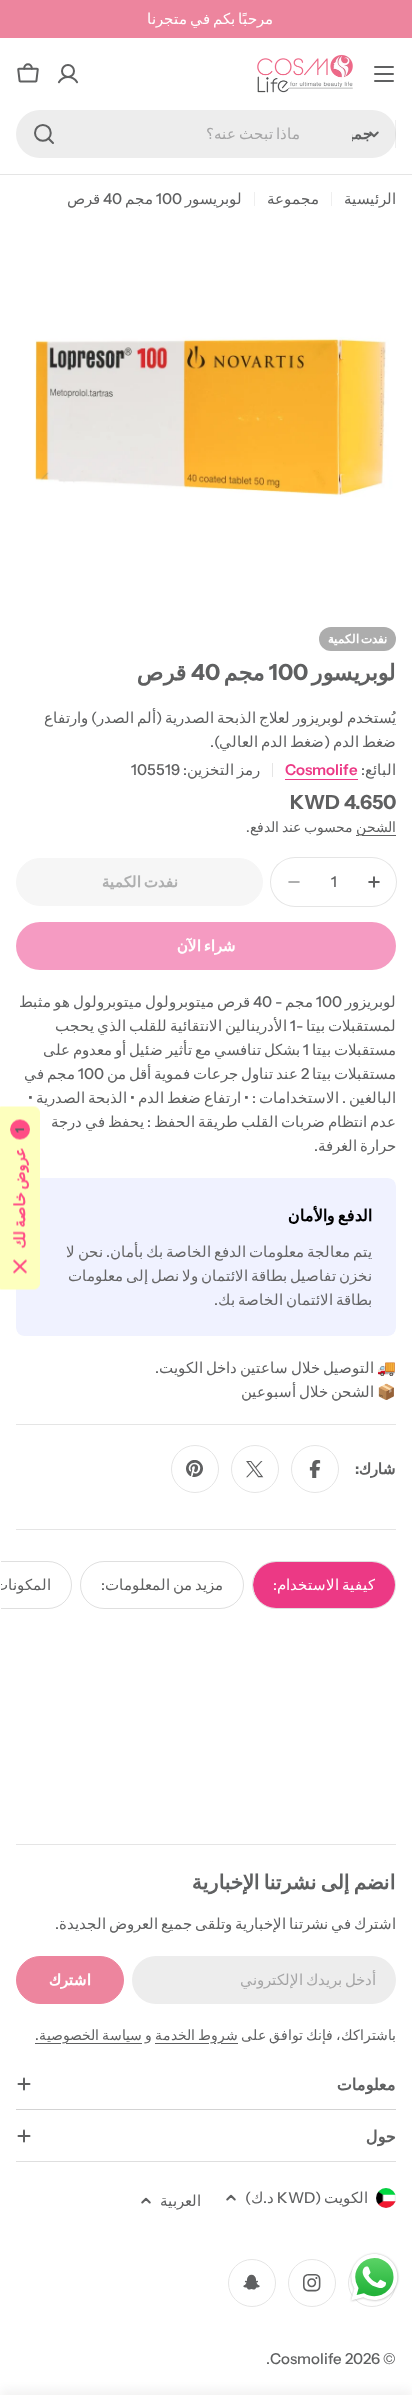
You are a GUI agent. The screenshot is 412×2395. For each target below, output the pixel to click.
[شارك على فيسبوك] (315, 1469)
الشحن (376, 827)
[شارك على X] (255, 1469)
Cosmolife (321, 769)
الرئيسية (370, 198)
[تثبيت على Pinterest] (195, 1469)
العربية (180, 2200)
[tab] (324, 1585)
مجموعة (293, 198)
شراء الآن (206, 945)
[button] (20, 1197)
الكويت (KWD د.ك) (306, 2197)
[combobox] (206, 134)
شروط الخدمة (196, 2035)
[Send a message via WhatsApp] (374, 2277)
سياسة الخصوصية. (88, 2035)
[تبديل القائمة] (384, 74)
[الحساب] (68, 74)
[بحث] (44, 134)
